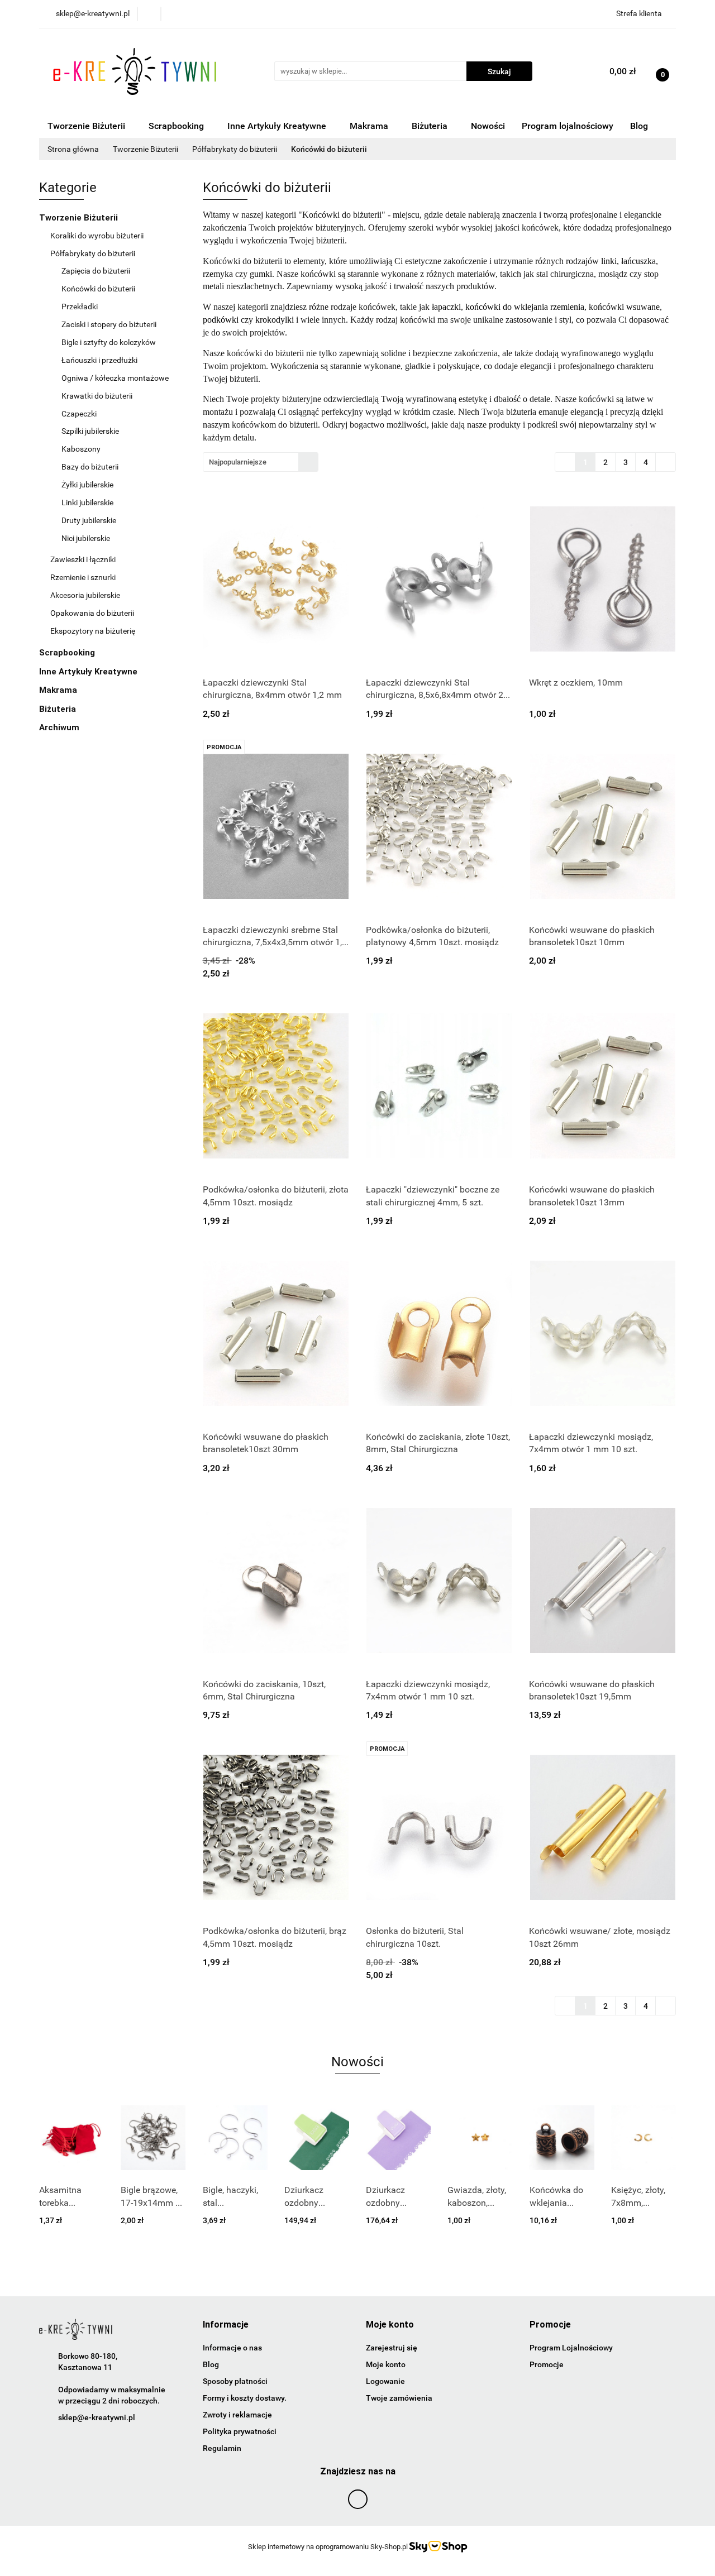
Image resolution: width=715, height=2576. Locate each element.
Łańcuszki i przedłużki (99, 360)
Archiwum (60, 727)
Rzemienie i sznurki (84, 577)
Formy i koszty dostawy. (245, 2398)
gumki (261, 274)
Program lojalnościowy (568, 126)
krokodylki (275, 320)
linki (609, 261)
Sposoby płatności (235, 2381)
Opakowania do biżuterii (93, 613)
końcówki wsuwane (624, 307)
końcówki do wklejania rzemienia (525, 307)
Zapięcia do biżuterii (97, 271)
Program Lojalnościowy (571, 2348)
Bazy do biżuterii (91, 467)
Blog (639, 126)
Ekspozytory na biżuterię (93, 631)
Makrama (370, 126)
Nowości (488, 126)
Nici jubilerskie (86, 538)
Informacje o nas (232, 2348)
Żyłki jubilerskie (88, 485)
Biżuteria (431, 126)
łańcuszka (638, 261)
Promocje (547, 2364)
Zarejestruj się (392, 2348)
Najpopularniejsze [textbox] (238, 462)
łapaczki (446, 307)
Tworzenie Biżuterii (87, 126)
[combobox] (261, 462)
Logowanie (385, 2381)
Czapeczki (79, 414)
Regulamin (222, 2448)
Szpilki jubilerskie (90, 431)
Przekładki (80, 307)
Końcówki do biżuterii (99, 289)
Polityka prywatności (240, 2431)
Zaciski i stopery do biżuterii (109, 324)
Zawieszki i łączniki (84, 559)
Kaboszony (82, 449)
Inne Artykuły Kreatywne (278, 126)
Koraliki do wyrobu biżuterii (98, 236)
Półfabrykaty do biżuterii (94, 253)
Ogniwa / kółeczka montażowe (115, 378)
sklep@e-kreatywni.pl (97, 2417)
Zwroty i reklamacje (237, 2415)
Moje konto (386, 2364)
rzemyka (219, 274)
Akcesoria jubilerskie (86, 595)
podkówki (221, 320)
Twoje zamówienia (399, 2398)
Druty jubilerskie (90, 520)
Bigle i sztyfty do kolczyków (109, 342)
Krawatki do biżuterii (97, 396)
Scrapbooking (177, 126)
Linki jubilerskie (87, 502)
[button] (226, 2325)
